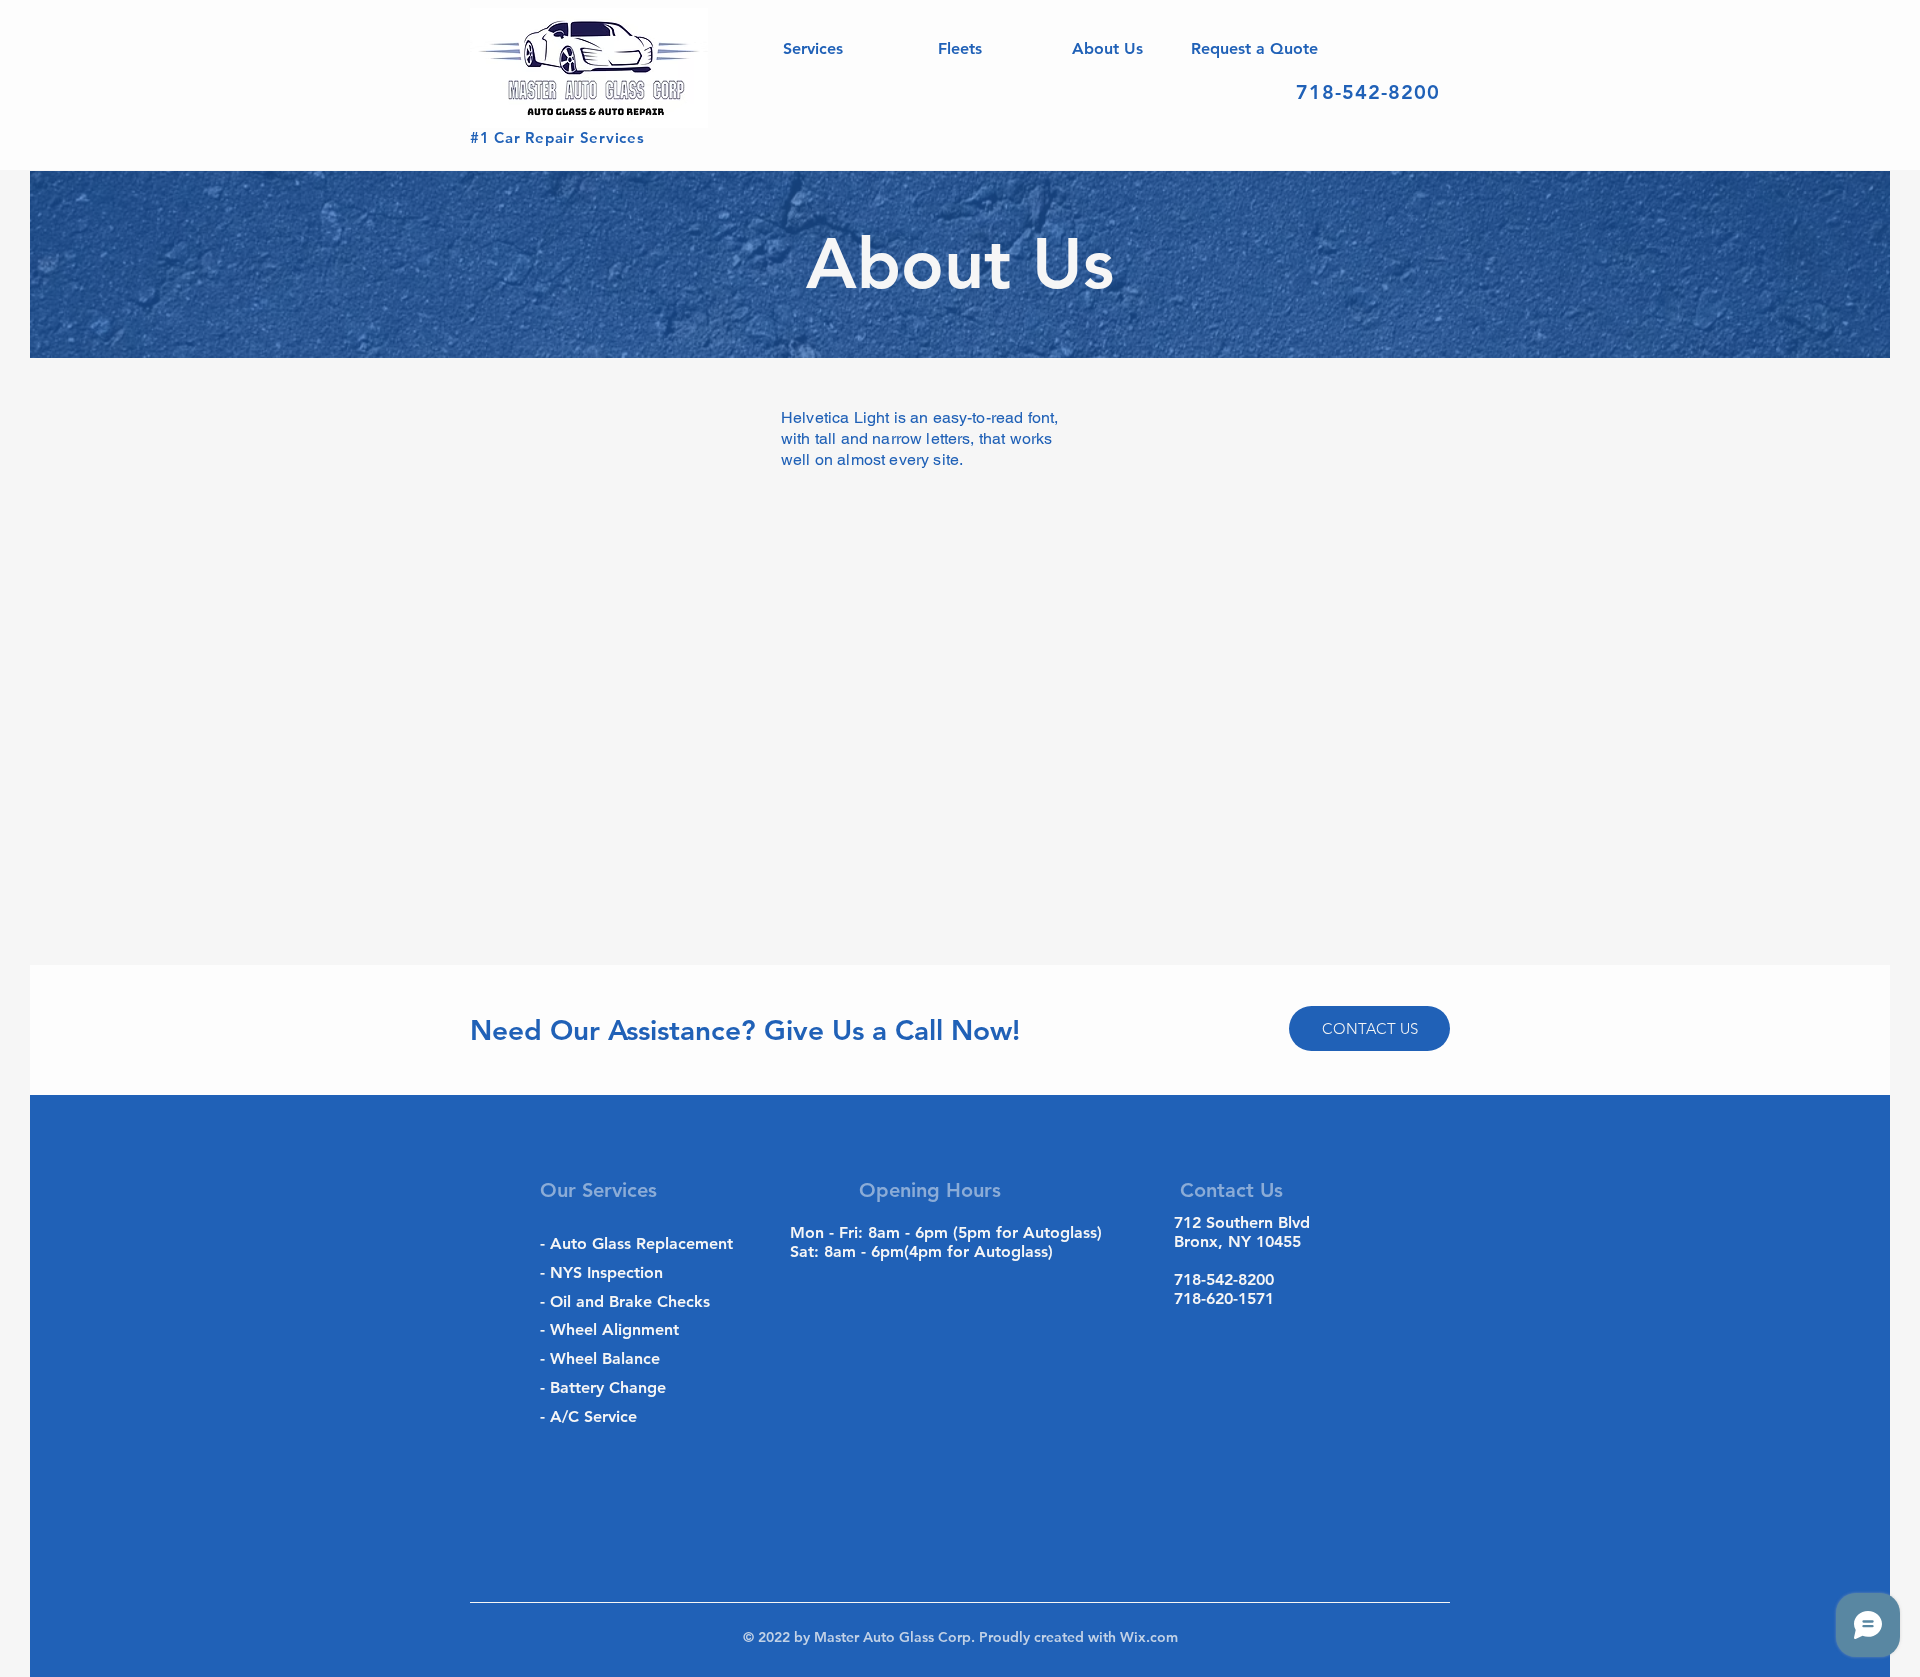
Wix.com (1147, 1637)
